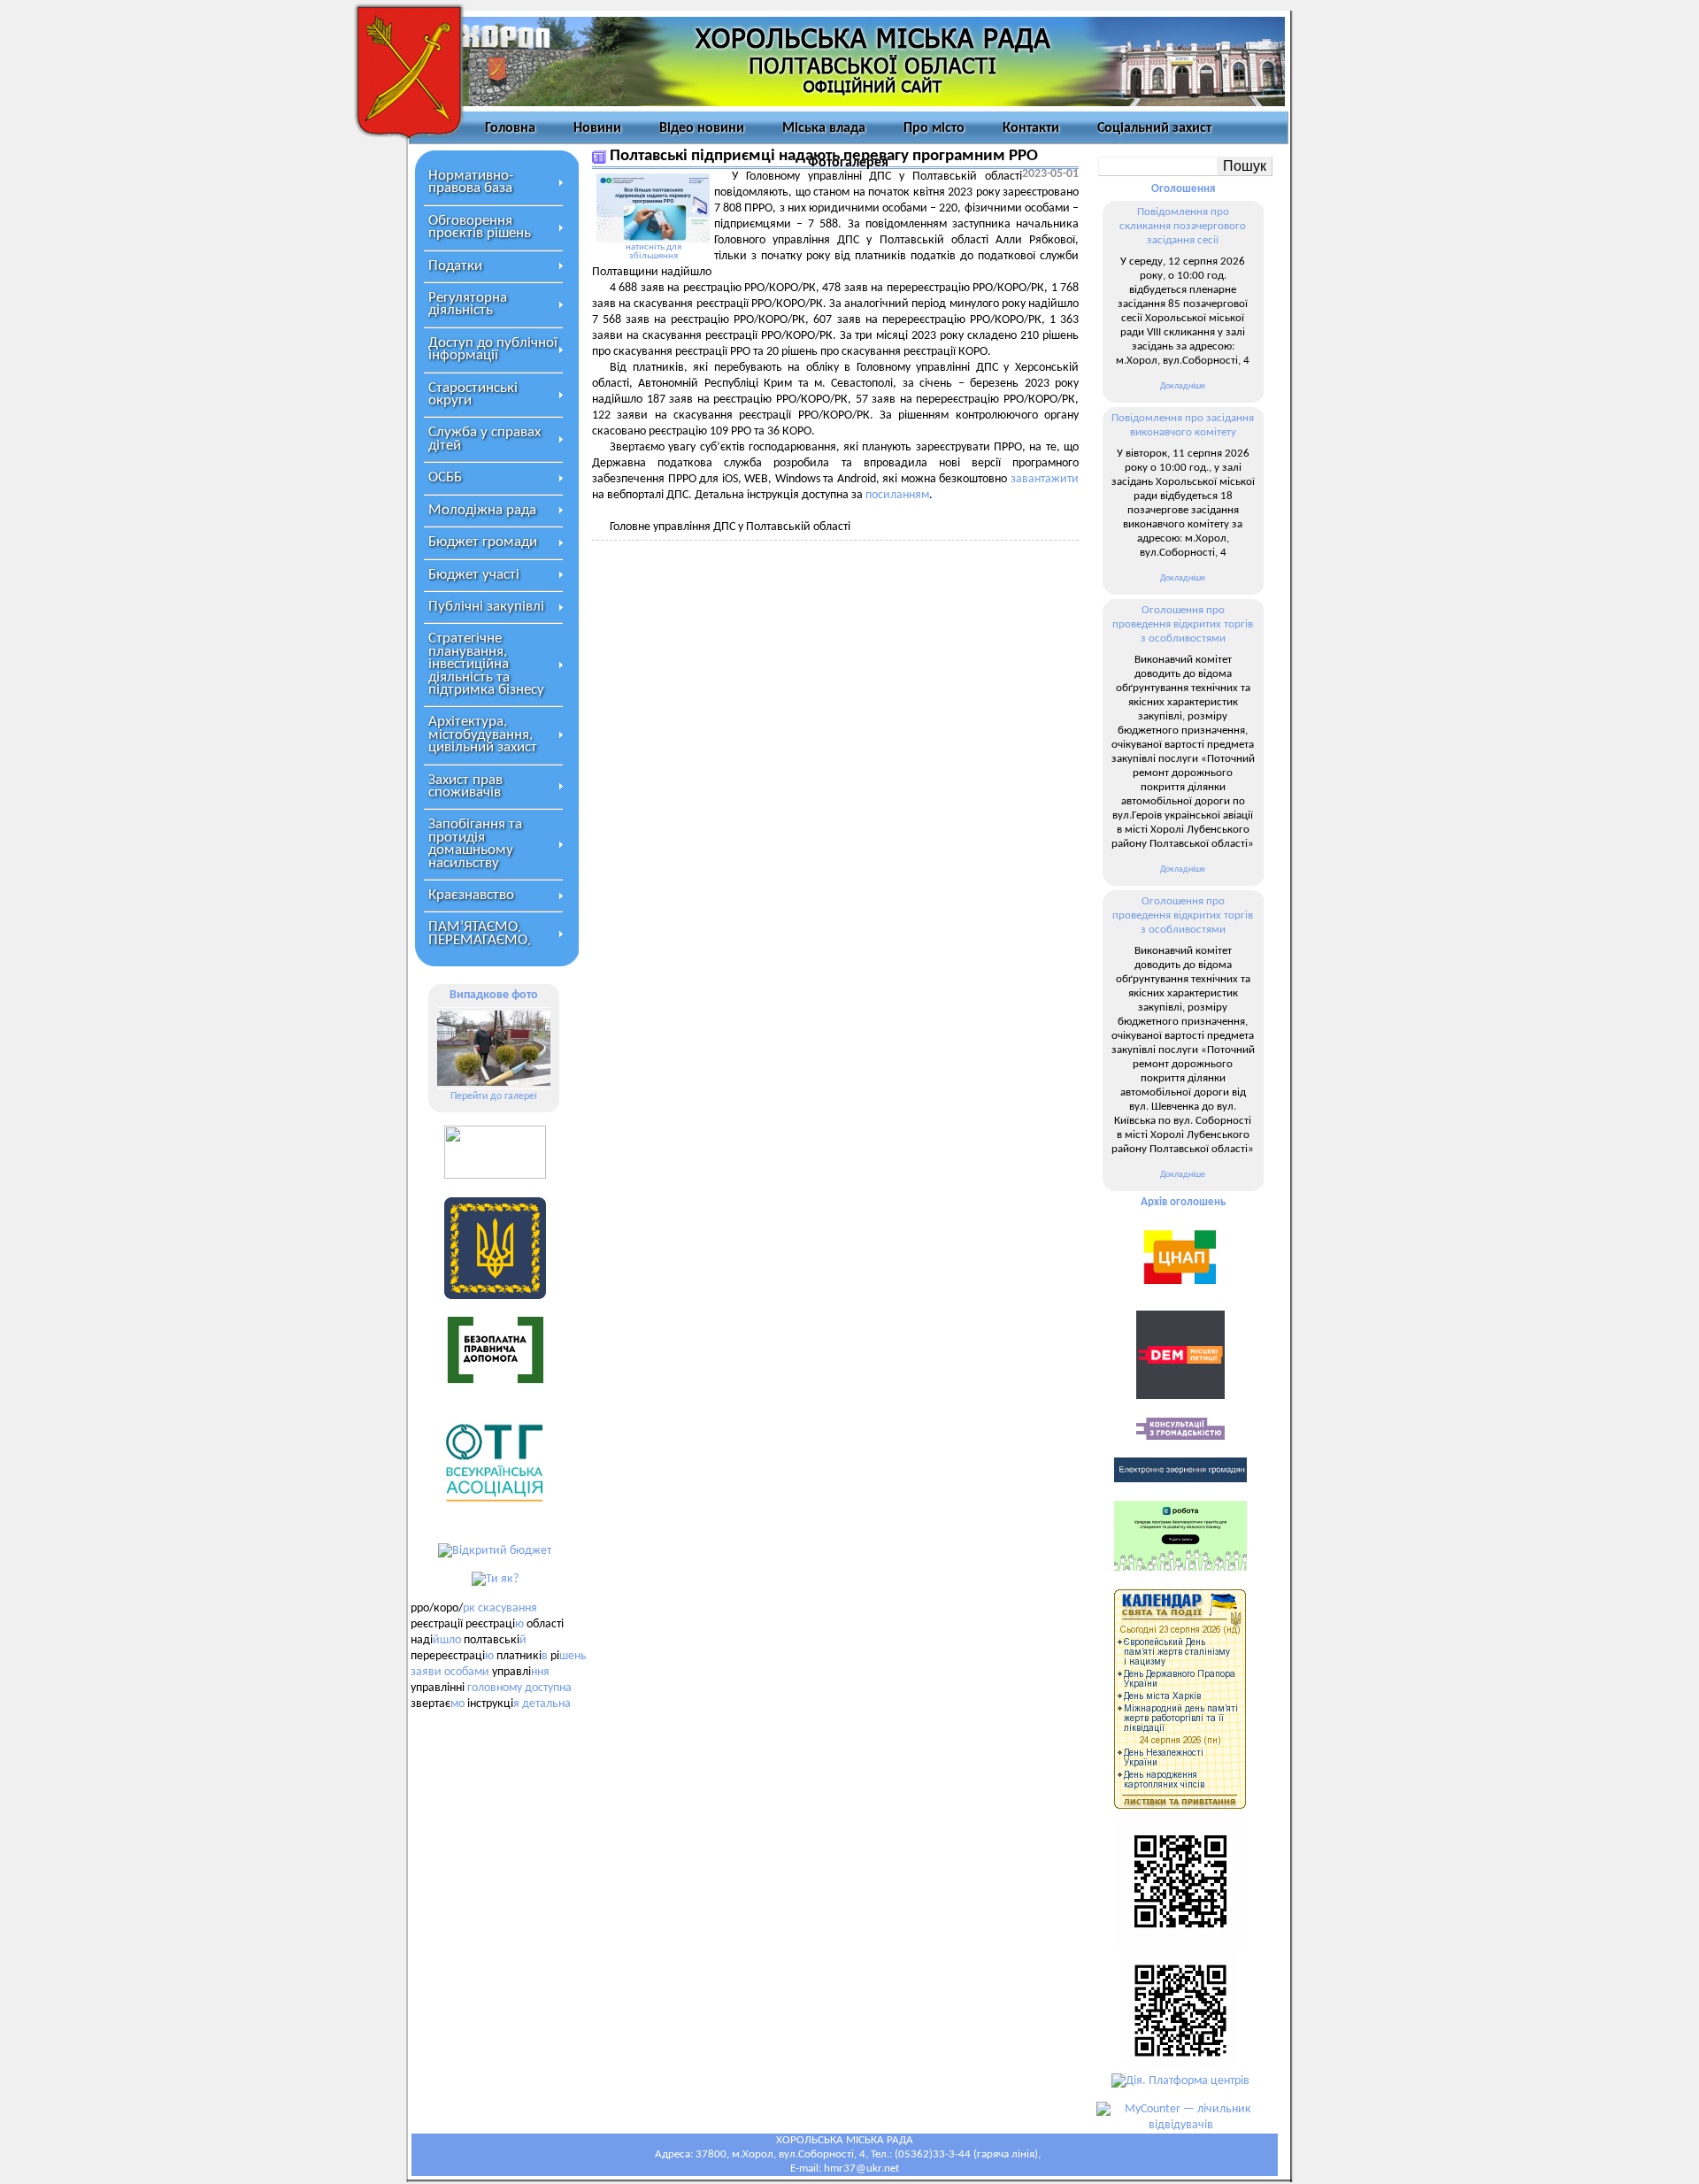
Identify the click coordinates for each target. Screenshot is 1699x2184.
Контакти (1031, 128)
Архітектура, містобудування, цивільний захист (483, 734)
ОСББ (445, 477)
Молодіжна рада (482, 510)
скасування (507, 1608)
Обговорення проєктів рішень (480, 227)
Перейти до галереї (494, 1096)
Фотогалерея (848, 163)
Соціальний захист (1154, 128)
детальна (546, 1704)
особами (467, 1672)
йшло (447, 1640)
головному (495, 1688)
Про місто (934, 128)
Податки (455, 266)
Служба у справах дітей (484, 438)
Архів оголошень (1183, 1202)
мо (457, 1704)
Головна (510, 128)
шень (573, 1656)
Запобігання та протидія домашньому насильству (475, 843)
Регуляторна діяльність (468, 304)
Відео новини (702, 128)
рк (469, 1608)
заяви (426, 1672)
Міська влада (824, 128)
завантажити (1045, 479)
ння (540, 1672)
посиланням (897, 495)
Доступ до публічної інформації (493, 349)
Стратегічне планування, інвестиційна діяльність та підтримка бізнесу (486, 664)
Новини (597, 128)
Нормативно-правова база (471, 182)
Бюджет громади (483, 542)
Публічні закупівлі (486, 607)
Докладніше (1183, 386)
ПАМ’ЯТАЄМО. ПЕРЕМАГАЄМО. (480, 933)
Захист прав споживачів (465, 786)
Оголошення (1183, 189)
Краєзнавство (471, 895)
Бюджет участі (474, 575)
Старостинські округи (473, 394)
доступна (548, 1688)
